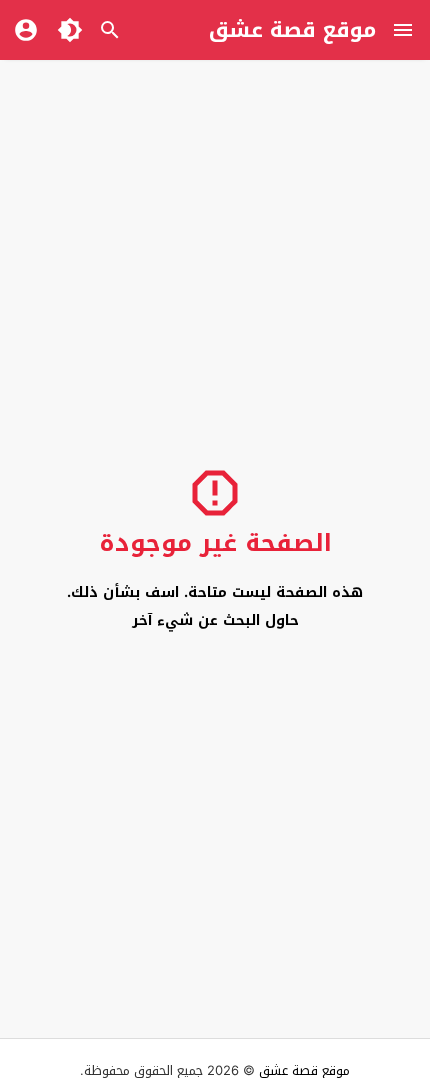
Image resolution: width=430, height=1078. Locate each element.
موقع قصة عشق (292, 30)
